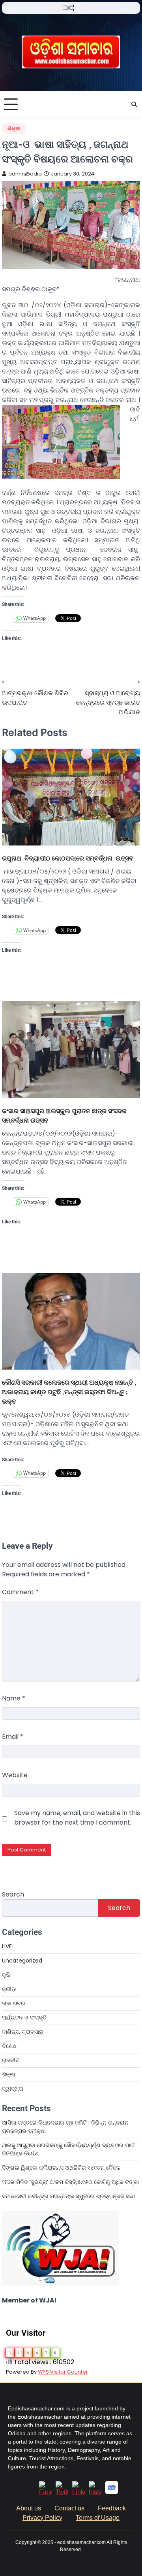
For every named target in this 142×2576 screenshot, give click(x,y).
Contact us (69, 2508)
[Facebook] (45, 2492)
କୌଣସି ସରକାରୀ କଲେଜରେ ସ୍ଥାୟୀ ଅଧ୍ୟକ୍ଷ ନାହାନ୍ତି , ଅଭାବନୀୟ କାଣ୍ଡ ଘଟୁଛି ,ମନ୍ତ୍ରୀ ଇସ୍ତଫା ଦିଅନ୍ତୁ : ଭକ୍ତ (69, 1392)
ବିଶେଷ (9, 2046)
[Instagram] (95, 2492)
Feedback (112, 2508)
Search (13, 1894)
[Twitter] (62, 2492)
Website (15, 1775)
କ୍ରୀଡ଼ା (9, 1989)
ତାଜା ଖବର (14, 2003)
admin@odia (25, 174)
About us (29, 2508)
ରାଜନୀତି (11, 2060)
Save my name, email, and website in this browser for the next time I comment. (77, 1818)
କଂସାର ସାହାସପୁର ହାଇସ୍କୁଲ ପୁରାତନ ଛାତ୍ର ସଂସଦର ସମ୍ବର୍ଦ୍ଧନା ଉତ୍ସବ (64, 1115)
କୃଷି (6, 1975)
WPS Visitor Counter (63, 2372)
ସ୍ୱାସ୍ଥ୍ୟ (13, 2089)
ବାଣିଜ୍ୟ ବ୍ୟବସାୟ (23, 2032)
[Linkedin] (78, 2492)
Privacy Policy (42, 2518)
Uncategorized (22, 1961)
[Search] (134, 104)
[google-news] (112, 2492)
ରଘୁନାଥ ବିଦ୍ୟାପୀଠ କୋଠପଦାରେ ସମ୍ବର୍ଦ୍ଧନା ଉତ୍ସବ (68, 858)
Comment (20, 1592)
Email (13, 1737)
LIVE (7, 1946)
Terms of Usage (98, 2518)
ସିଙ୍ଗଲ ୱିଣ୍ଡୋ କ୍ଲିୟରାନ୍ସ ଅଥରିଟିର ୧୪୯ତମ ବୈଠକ (61, 2168)
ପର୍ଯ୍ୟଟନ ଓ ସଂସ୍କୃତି (24, 2017)
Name (14, 1698)
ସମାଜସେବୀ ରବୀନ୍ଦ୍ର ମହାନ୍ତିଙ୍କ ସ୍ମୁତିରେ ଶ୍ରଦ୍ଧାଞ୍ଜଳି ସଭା (68, 2196)
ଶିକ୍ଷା (14, 128)
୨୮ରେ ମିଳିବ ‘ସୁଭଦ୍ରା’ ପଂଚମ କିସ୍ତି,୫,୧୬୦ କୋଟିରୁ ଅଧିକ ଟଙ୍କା (70, 2182)
